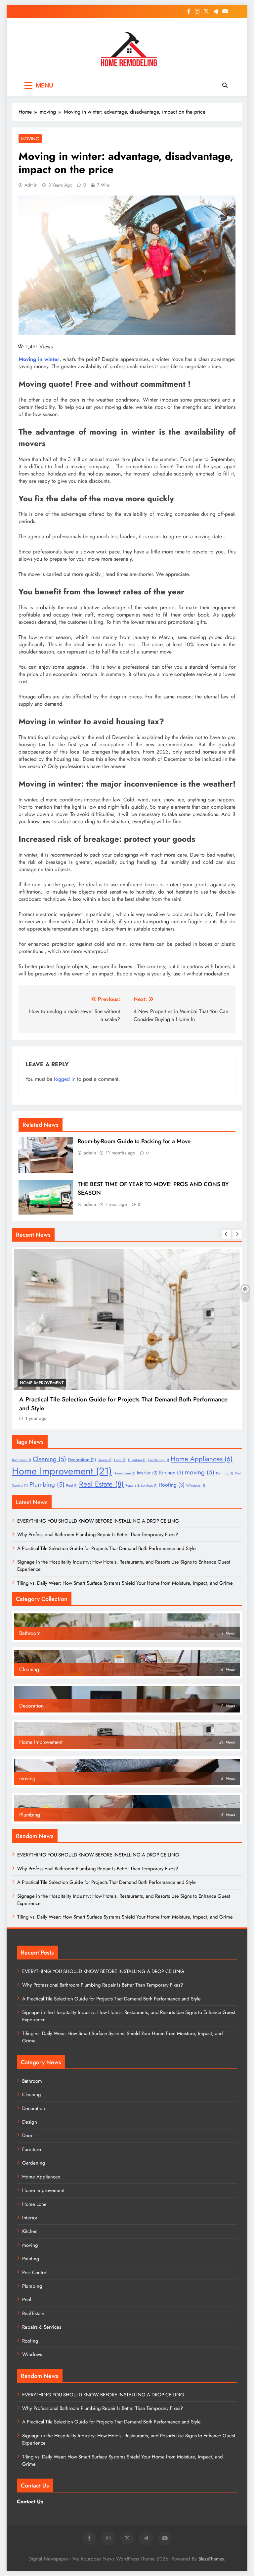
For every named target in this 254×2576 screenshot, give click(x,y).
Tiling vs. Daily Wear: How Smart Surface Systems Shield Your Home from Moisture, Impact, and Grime (125, 1583)
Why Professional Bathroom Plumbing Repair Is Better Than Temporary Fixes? (98, 1535)
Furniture (137, 1460)
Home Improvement (187, 1383)
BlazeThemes (211, 2559)
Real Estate (101, 1484)
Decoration (82, 1460)
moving (30, 139)
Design (105, 1460)
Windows (196, 1485)
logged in (65, 1079)
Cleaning (49, 1459)
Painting (225, 1473)
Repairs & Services (141, 1485)
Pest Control (35, 2273)
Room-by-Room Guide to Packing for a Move (134, 1141)
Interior (147, 1473)
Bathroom (21, 1460)
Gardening (159, 1460)
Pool (72, 1485)
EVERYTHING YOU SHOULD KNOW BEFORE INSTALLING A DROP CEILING (98, 1521)
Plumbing (47, 1484)
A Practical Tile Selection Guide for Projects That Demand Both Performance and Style (106, 1548)
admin (31, 185)
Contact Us (30, 2502)
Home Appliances (202, 1459)
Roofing (172, 1485)
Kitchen (171, 1473)
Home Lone (124, 1473)
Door (120, 1460)
